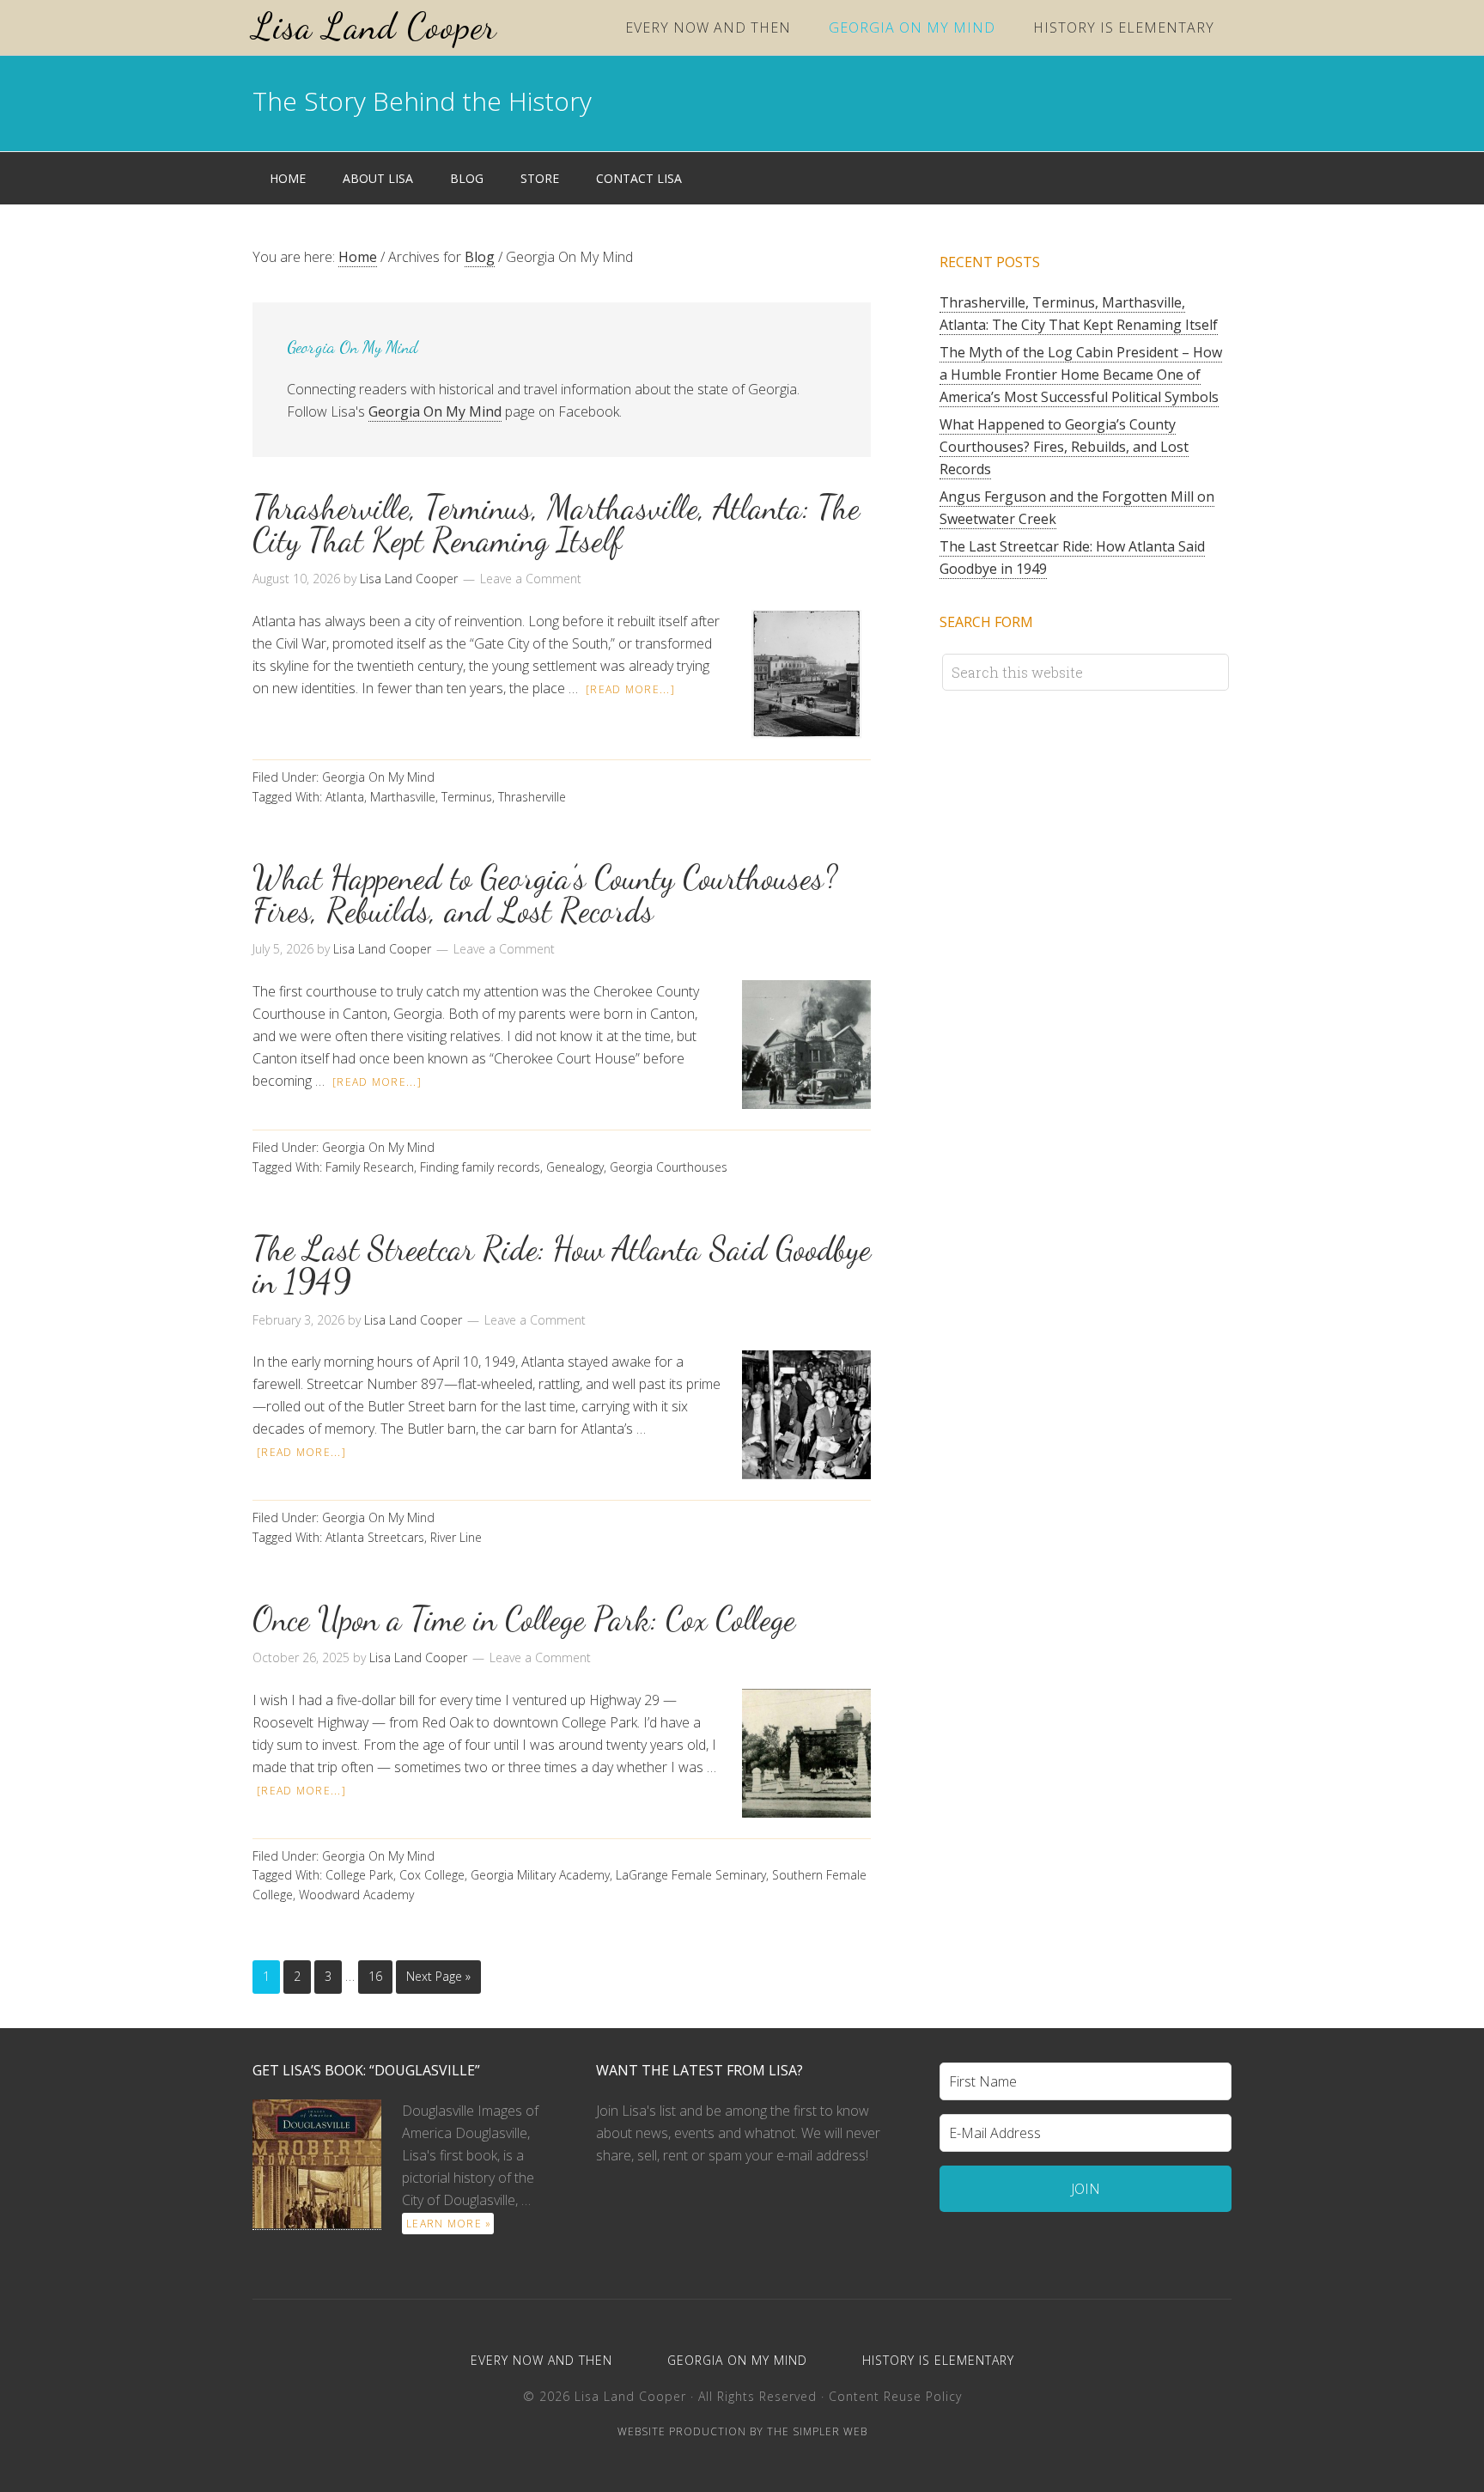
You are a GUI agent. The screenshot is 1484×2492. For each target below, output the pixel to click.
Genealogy (575, 1167)
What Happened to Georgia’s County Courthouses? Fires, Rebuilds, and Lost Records (545, 894)
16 (375, 1976)
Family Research (370, 1167)
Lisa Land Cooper (374, 26)
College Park (359, 1875)
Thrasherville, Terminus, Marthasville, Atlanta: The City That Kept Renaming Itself (556, 524)
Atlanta (345, 797)
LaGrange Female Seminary (691, 1875)
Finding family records (480, 1167)
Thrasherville (532, 797)
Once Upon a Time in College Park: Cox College (524, 1619)
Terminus (467, 797)
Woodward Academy (356, 1895)
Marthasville (403, 797)
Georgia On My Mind (435, 411)
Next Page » (438, 1976)
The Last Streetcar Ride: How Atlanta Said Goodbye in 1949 (562, 1265)
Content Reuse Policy (895, 2396)
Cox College (432, 1875)
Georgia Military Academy (540, 1875)
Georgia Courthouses (669, 1167)
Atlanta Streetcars (375, 1537)
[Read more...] (630, 689)
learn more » (449, 2224)
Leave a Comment (531, 579)
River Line (456, 1537)
